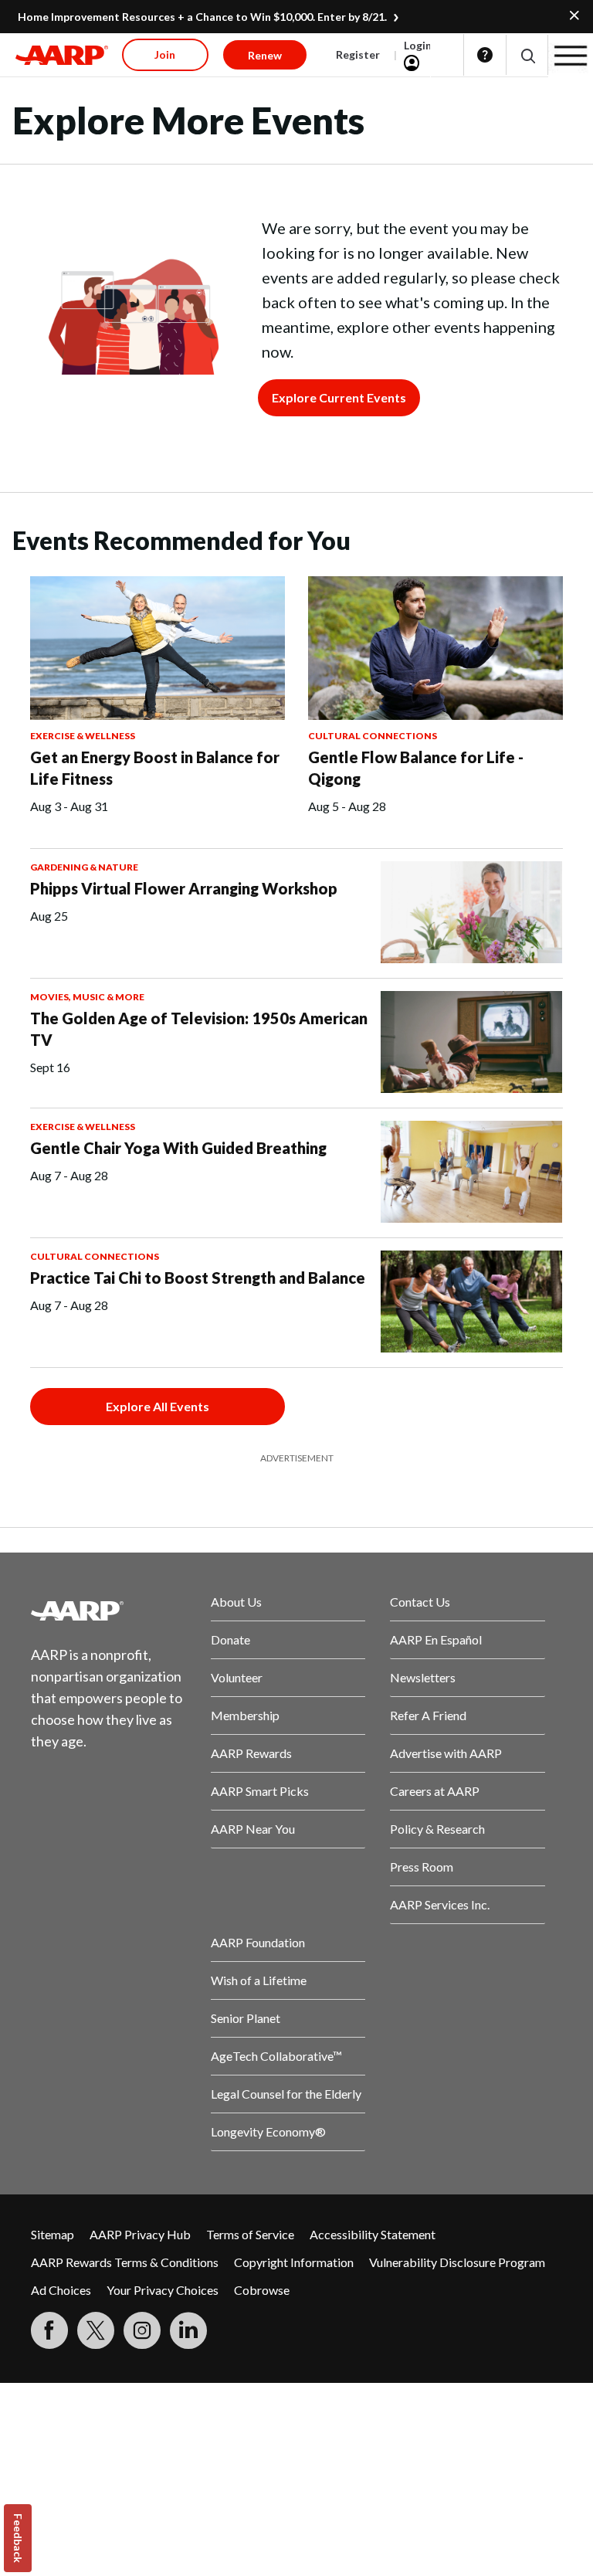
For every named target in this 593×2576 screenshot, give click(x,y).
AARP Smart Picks (260, 1791)
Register (358, 54)
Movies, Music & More (87, 997)
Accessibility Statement (373, 2234)
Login (418, 45)
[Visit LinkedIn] (188, 2330)
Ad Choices (61, 2290)
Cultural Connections (373, 736)
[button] (527, 55)
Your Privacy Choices (163, 2290)
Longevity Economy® (268, 2131)
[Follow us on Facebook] (49, 2330)
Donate (230, 1639)
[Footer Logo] (108, 1610)
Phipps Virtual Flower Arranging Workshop (184, 888)
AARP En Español (436, 1639)
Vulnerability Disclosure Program (457, 2262)
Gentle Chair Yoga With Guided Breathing (178, 1148)
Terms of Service (250, 2234)
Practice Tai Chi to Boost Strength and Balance (198, 1278)
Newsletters (423, 1677)
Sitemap (53, 2234)
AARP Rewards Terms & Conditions (125, 2262)
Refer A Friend (428, 1715)
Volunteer (237, 1677)
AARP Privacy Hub (140, 2234)
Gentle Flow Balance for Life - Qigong (416, 768)
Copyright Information (294, 2262)
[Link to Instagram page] (142, 2330)
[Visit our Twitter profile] (96, 2330)
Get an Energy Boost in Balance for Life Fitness (155, 768)
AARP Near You (253, 1829)
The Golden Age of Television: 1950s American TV (199, 1029)
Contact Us (420, 1602)
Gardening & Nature (84, 867)
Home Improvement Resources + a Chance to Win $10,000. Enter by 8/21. (202, 17)
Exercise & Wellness (83, 736)
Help (485, 55)
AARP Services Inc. (440, 1904)
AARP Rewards (251, 1753)
